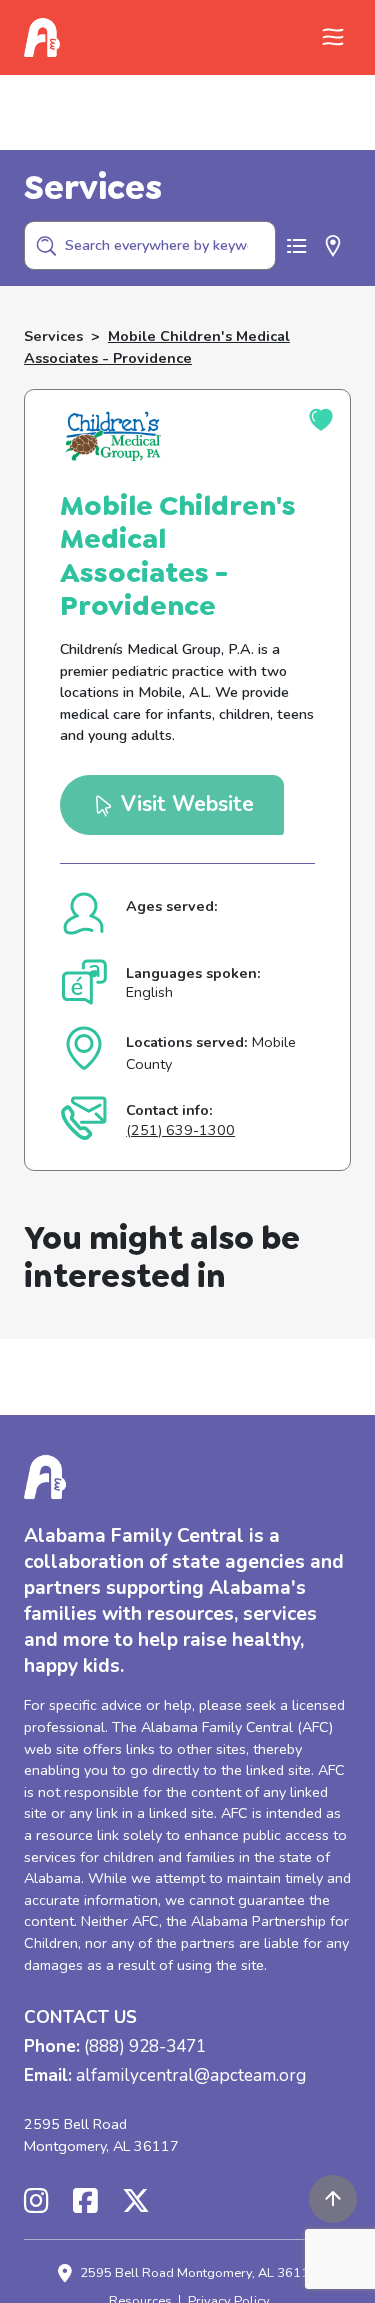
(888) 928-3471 (145, 2047)
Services (53, 336)
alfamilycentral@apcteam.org (191, 2076)
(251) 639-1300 (180, 1130)
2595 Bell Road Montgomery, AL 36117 (101, 2135)
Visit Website (184, 804)
